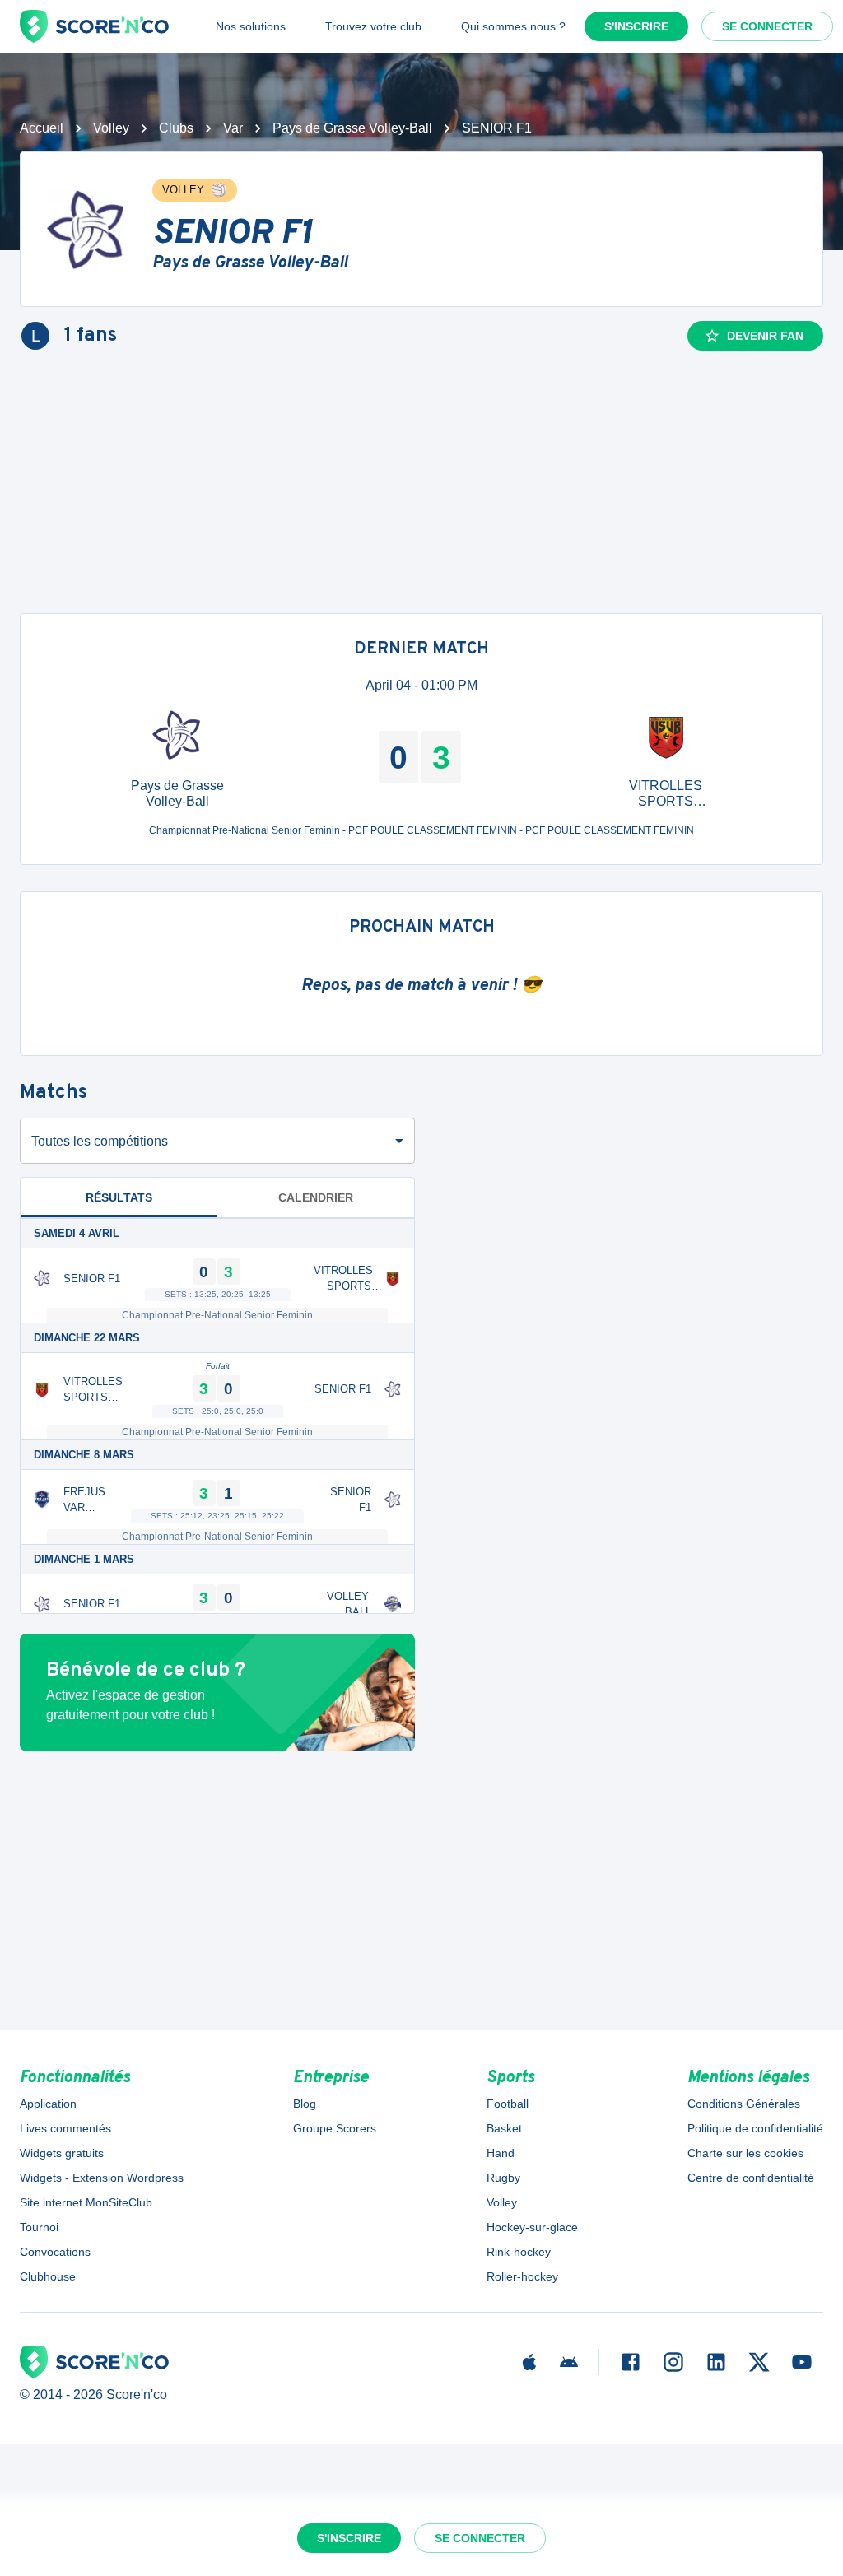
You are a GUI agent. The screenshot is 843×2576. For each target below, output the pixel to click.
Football (508, 2104)
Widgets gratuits (62, 2153)
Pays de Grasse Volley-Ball (352, 128)
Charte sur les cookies (745, 2153)
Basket (504, 2128)
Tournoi (39, 2227)
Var (233, 128)
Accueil (42, 128)
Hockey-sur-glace (532, 2227)
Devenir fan (765, 336)
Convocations (55, 2252)
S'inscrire (636, 26)
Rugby (503, 2178)
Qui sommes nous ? (513, 26)
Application (48, 2104)
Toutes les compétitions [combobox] (100, 1141)
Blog (305, 2104)
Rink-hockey (519, 2252)
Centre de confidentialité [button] (751, 2178)
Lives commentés (65, 2128)
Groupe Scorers (335, 2128)
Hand (501, 2153)
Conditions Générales (744, 2104)
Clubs (176, 128)
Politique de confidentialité (755, 2128)
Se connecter (767, 26)
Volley (111, 128)
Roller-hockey (522, 2276)
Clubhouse (48, 2276)
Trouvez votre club (373, 26)
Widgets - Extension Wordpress (102, 2178)
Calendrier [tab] (316, 1197)
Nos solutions (251, 26)
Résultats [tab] (119, 1197)
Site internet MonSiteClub (86, 2202)
